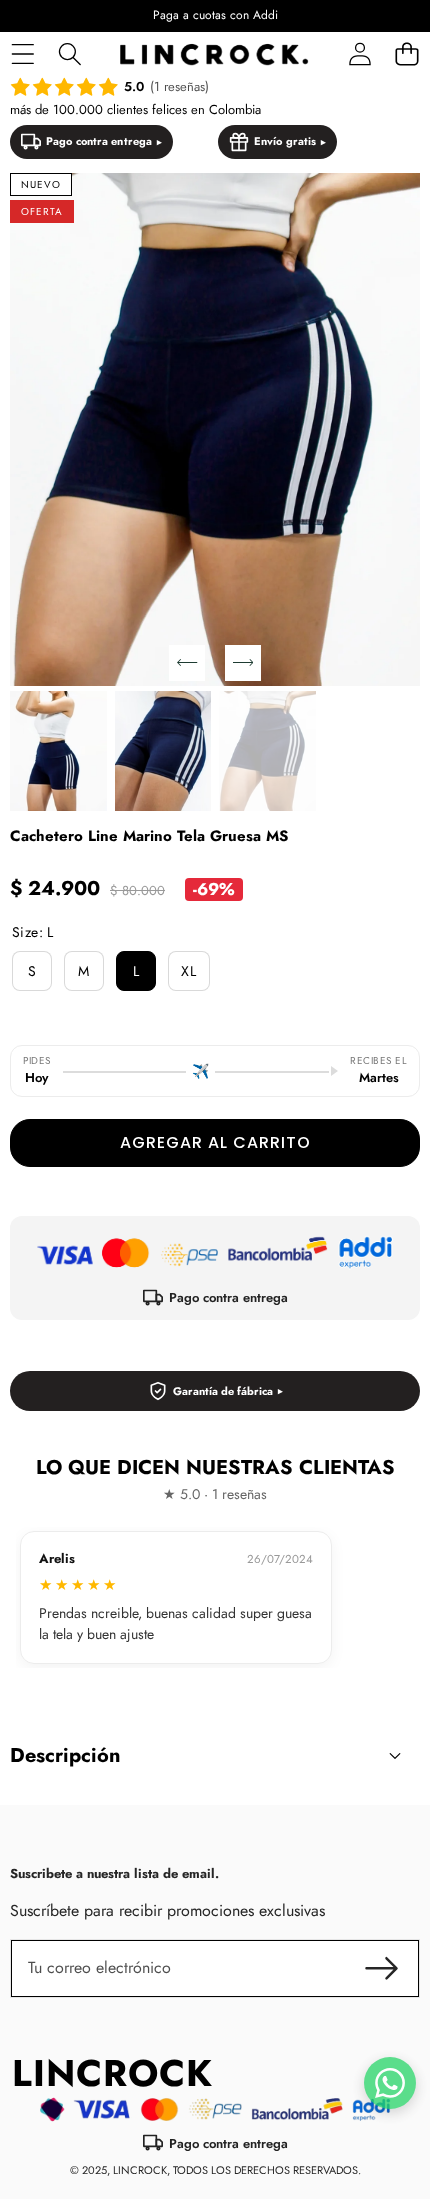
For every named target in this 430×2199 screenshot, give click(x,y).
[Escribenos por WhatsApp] (390, 2083)
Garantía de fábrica (223, 1391)
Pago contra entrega (99, 141)
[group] (58, 751)
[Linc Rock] (214, 54)
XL (189, 971)
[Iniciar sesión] (359, 54)
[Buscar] (69, 54)
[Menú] (22, 54)
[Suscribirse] (382, 1968)
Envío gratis (285, 141)
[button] (406, 54)
